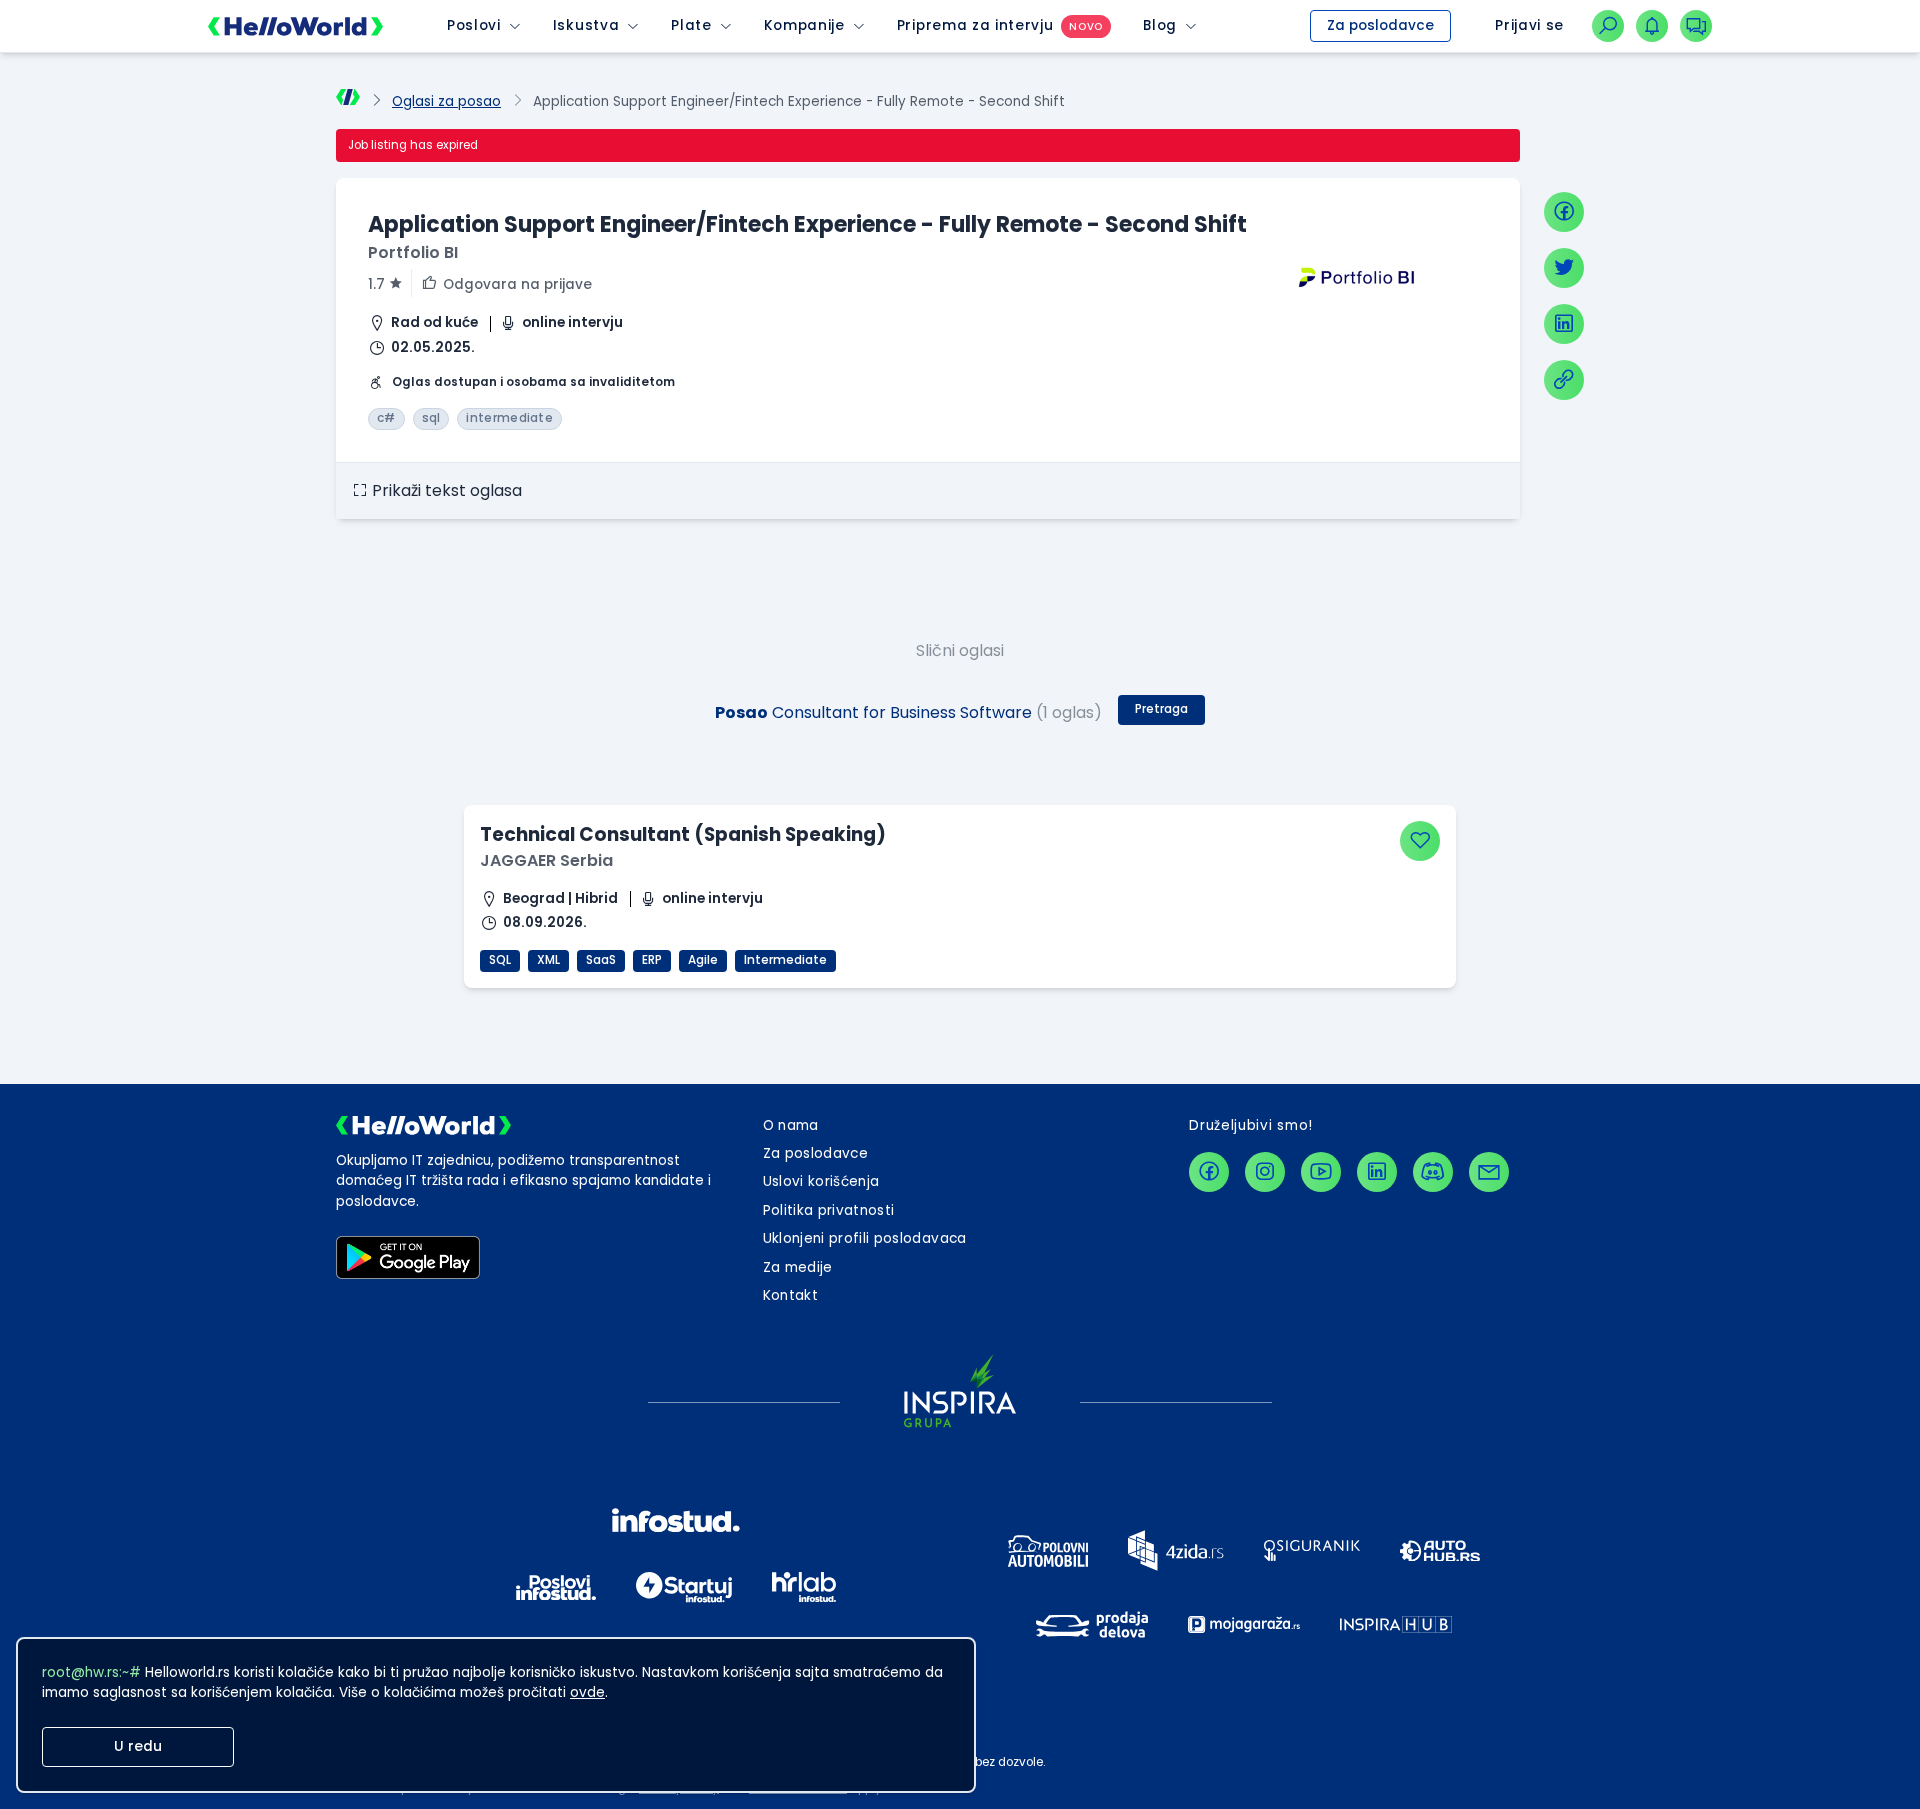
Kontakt (790, 1295)
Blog (1160, 25)
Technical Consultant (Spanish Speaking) (683, 834)
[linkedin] (1564, 324)
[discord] (1433, 1172)
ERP (652, 960)
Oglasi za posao (446, 101)
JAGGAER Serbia (546, 860)
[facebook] (1564, 212)
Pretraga (1161, 709)
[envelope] (1489, 1172)
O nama (791, 1125)
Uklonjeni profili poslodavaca (865, 1238)
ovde (587, 1692)
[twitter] (1564, 268)
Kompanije (804, 25)
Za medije (798, 1267)
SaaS (601, 960)
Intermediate (785, 960)
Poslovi (474, 25)
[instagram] (1265, 1172)
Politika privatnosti (829, 1210)
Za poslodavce (1380, 25)
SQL (500, 960)
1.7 (376, 284)
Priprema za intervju (975, 25)
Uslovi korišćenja (821, 1181)
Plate (691, 25)
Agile (703, 960)
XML (548, 960)
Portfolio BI (413, 252)
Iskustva (586, 25)
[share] (1564, 380)
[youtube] (1321, 1172)
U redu (138, 1746)
